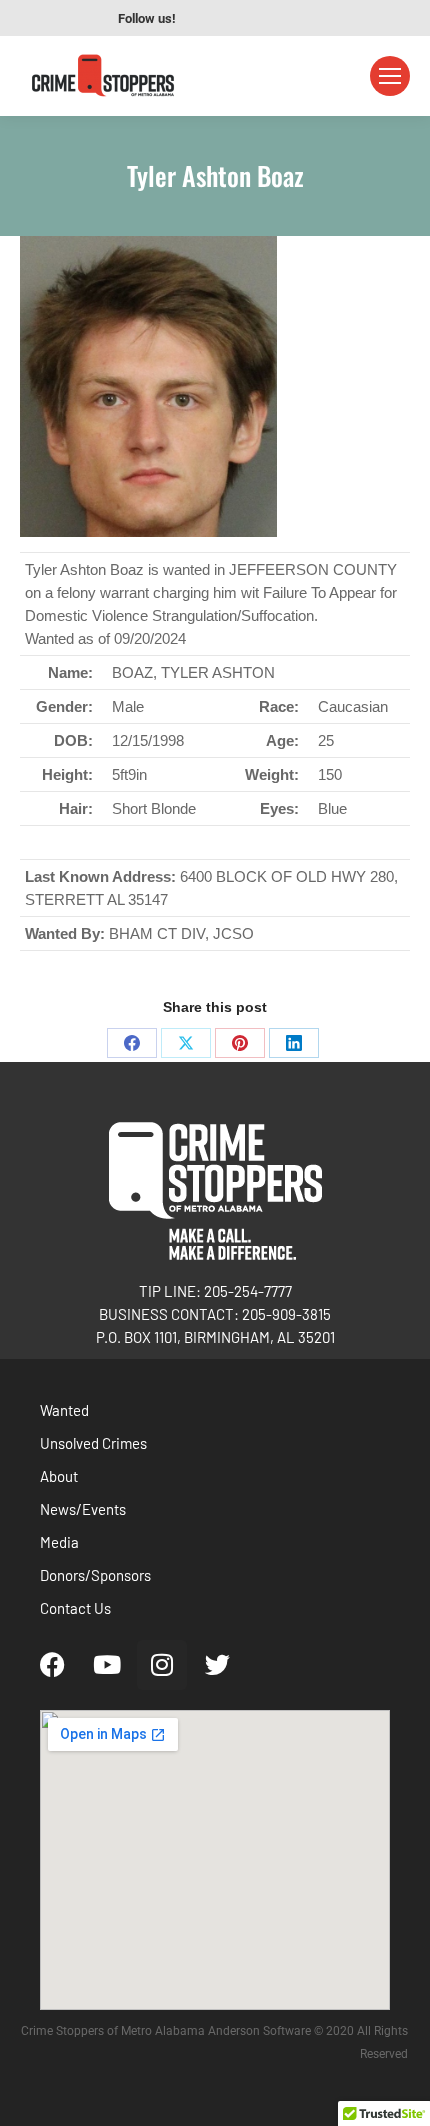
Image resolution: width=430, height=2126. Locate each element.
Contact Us (75, 1608)
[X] (186, 1043)
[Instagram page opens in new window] (269, 18)
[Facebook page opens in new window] (209, 18)
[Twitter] (217, 1665)
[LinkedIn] (294, 1043)
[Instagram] (162, 1665)
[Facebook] (132, 1043)
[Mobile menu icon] (390, 76)
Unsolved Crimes (93, 1443)
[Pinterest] (240, 1043)
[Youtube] (107, 1665)
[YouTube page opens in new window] (239, 18)
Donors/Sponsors (95, 1575)
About (59, 1476)
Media (59, 1542)
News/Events (83, 1509)
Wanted (64, 1410)
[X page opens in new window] (299, 18)
